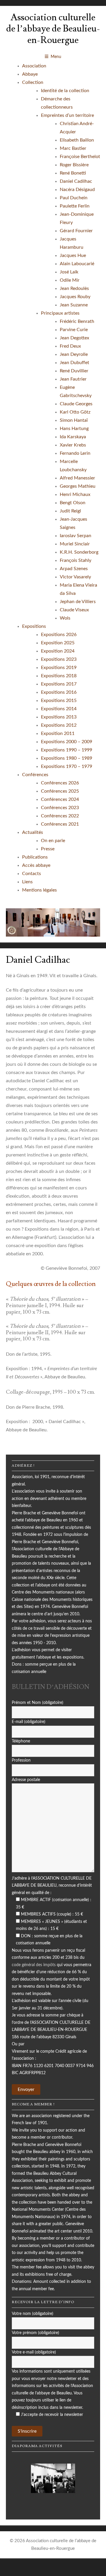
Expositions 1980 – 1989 (67, 758)
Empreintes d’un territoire (67, 115)
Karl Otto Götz (75, 412)
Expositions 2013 (59, 717)
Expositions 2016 (59, 692)
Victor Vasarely (75, 577)
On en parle (53, 841)
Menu (56, 57)
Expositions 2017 (59, 684)
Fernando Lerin (75, 453)
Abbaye (30, 74)
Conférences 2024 (60, 799)
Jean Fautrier (73, 379)
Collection (33, 82)
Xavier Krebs (73, 445)
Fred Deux (70, 346)
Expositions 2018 (59, 676)
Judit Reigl (70, 511)
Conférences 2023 (60, 808)
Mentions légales (39, 890)
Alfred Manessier (77, 478)
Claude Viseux (74, 610)
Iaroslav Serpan (76, 536)
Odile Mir (70, 280)
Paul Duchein (74, 198)
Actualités (33, 832)
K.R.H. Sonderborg (79, 552)
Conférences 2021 (60, 824)
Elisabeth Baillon (77, 140)
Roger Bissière (74, 165)
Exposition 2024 (58, 651)
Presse (48, 849)
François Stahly (76, 560)
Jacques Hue (73, 255)
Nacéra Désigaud (77, 190)
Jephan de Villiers (78, 602)
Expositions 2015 (59, 701)
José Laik (69, 272)
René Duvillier (74, 371)
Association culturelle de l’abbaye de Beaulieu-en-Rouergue (53, 29)
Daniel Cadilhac (76, 181)
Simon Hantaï (74, 420)
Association (34, 66)
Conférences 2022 (60, 816)
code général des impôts (34, 1965)
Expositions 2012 (59, 725)
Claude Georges (76, 404)
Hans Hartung (74, 429)
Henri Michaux (75, 494)
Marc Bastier (73, 148)
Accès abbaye (36, 865)
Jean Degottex (74, 338)
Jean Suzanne (74, 305)
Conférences (35, 775)
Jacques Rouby (75, 297)
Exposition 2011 (58, 733)
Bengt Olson (73, 503)
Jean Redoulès (74, 288)
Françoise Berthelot (80, 157)
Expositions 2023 (59, 659)
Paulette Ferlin (75, 206)
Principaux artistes (60, 313)
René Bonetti (73, 173)
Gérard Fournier (76, 231)
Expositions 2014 (59, 709)
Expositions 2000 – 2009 (67, 742)
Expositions (34, 626)
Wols (65, 618)
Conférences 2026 (60, 783)
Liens (27, 882)
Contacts (32, 874)
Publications (35, 857)
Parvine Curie (74, 330)
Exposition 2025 (58, 643)
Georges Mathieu (78, 486)
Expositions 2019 (59, 668)
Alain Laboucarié (77, 264)
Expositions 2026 (59, 635)
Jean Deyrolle (74, 354)
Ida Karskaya (73, 437)
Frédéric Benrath (77, 321)
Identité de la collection (65, 91)
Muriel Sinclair (75, 544)
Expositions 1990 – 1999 (67, 750)
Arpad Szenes (74, 569)
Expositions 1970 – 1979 (67, 766)
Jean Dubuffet (74, 363)
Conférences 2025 (60, 791)
